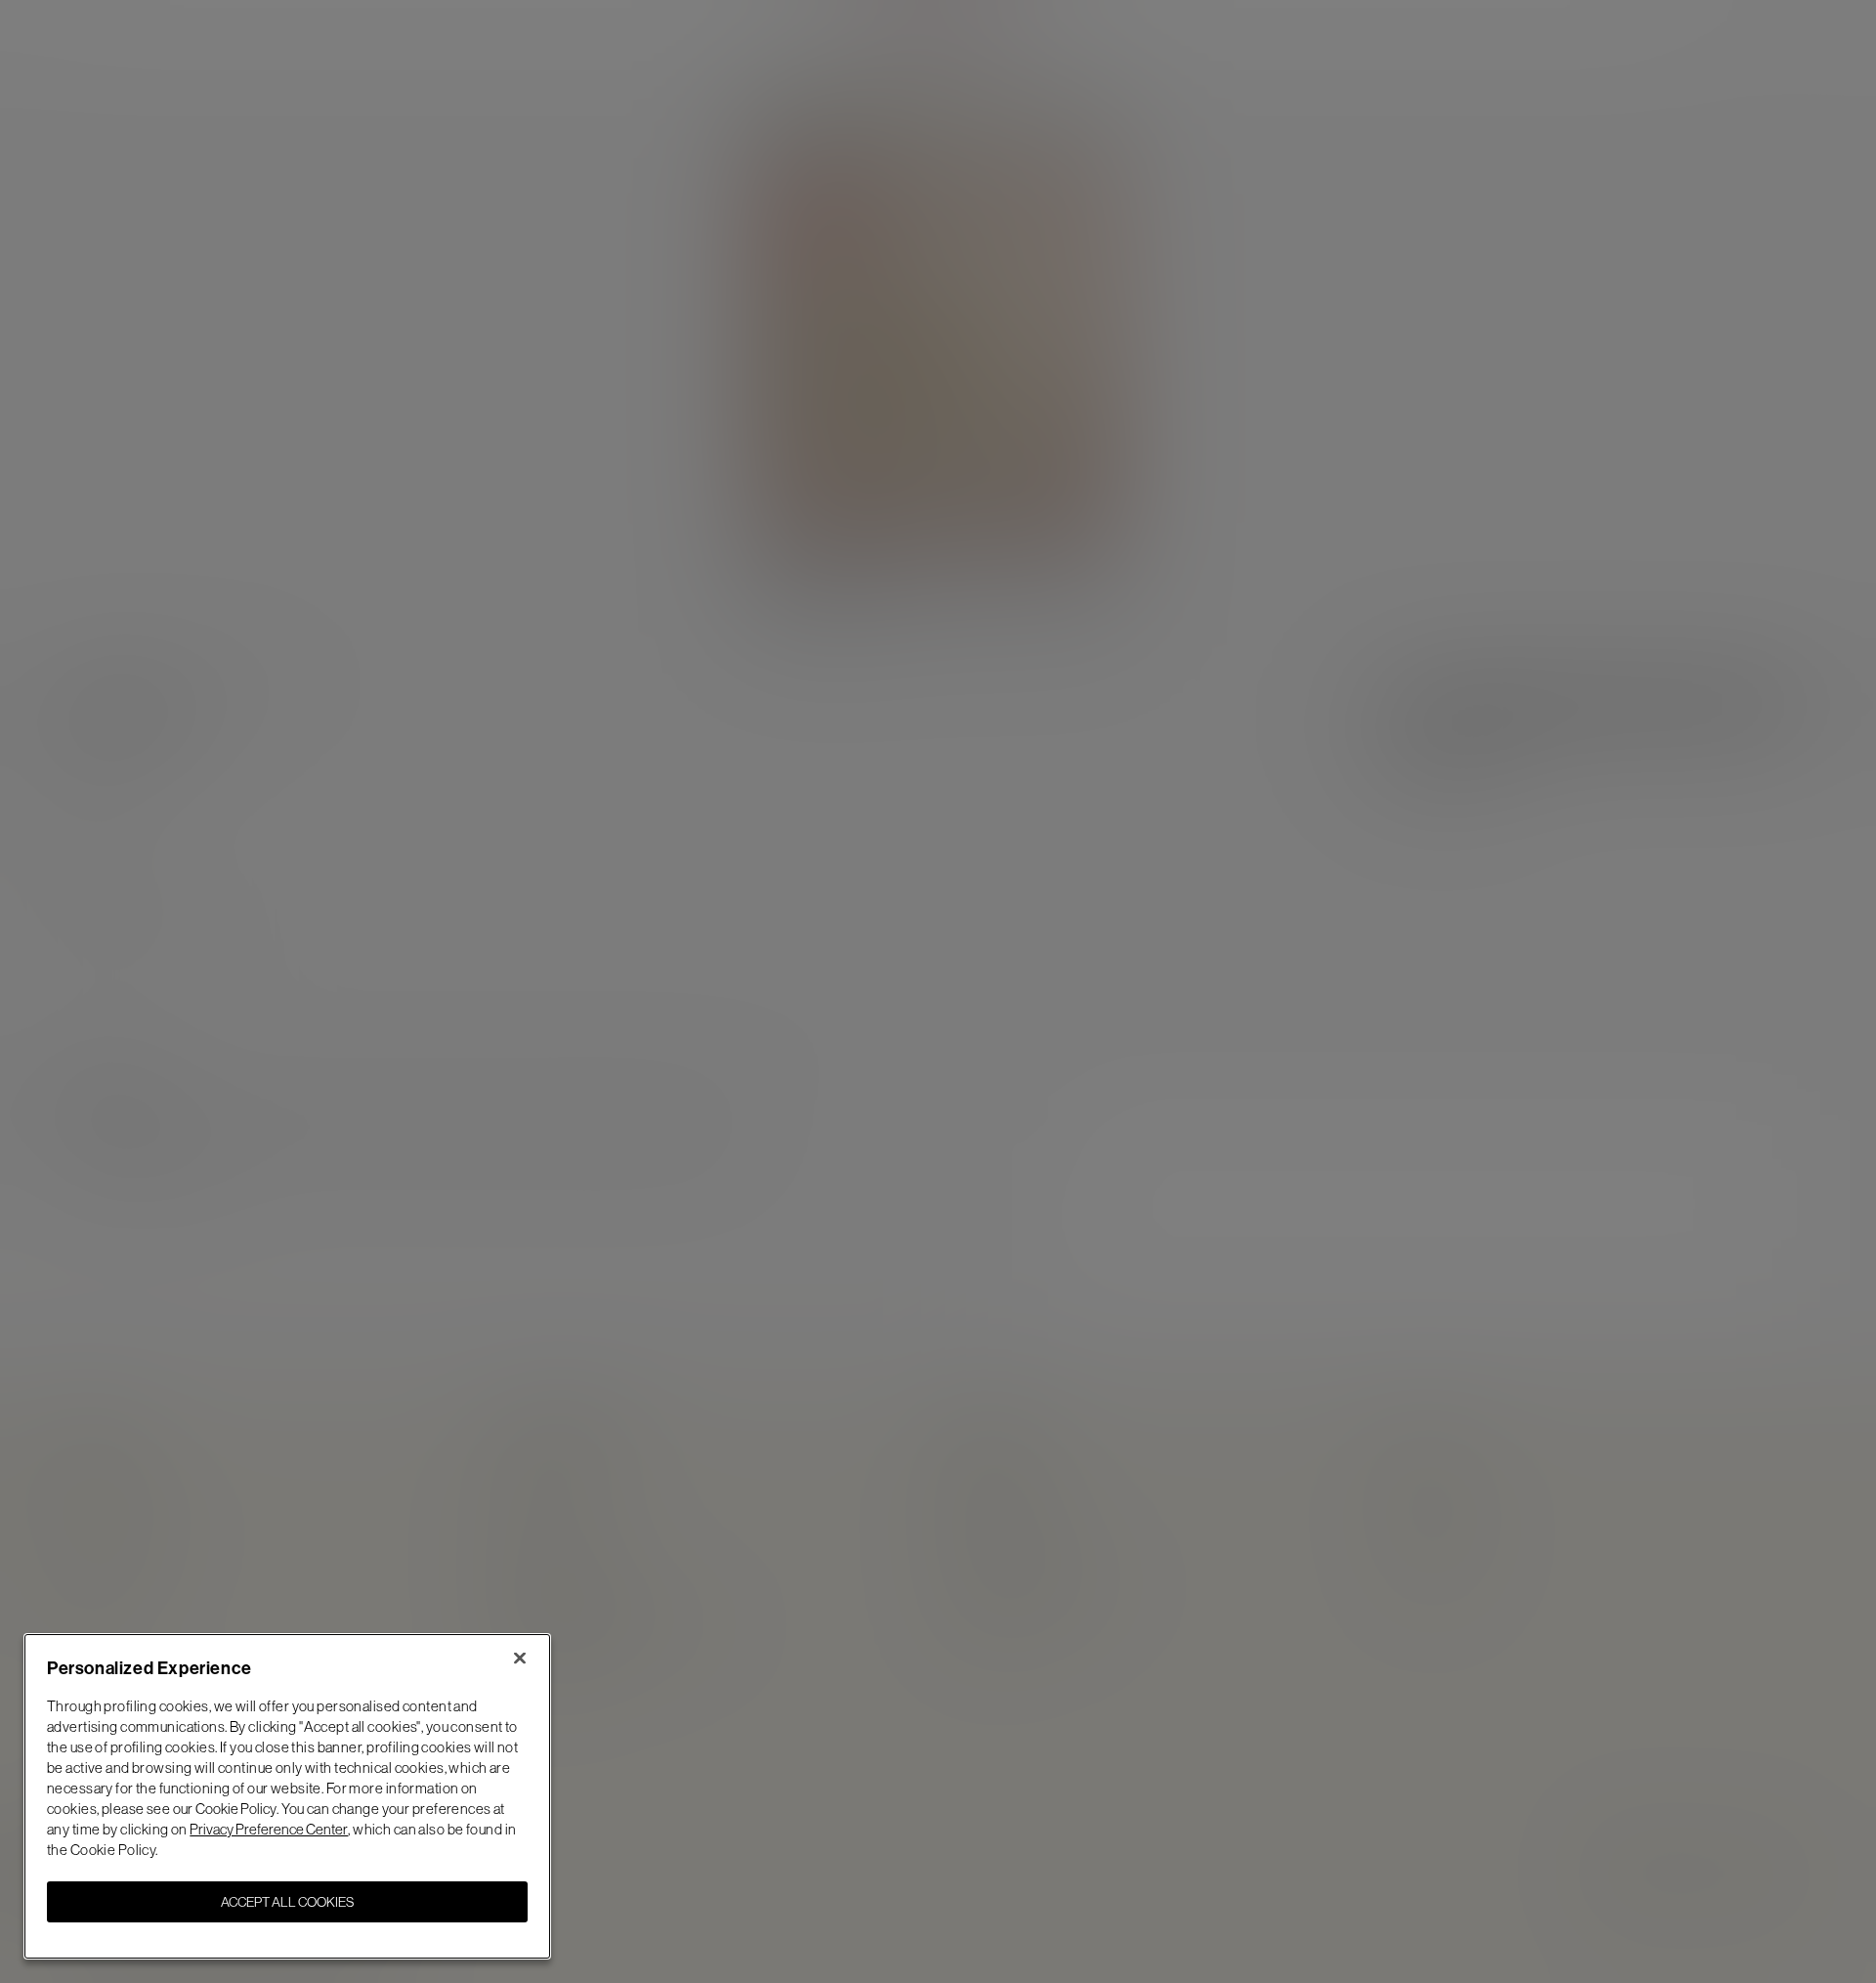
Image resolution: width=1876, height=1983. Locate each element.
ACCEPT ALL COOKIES (287, 1902)
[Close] (520, 1658)
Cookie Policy (236, 1809)
